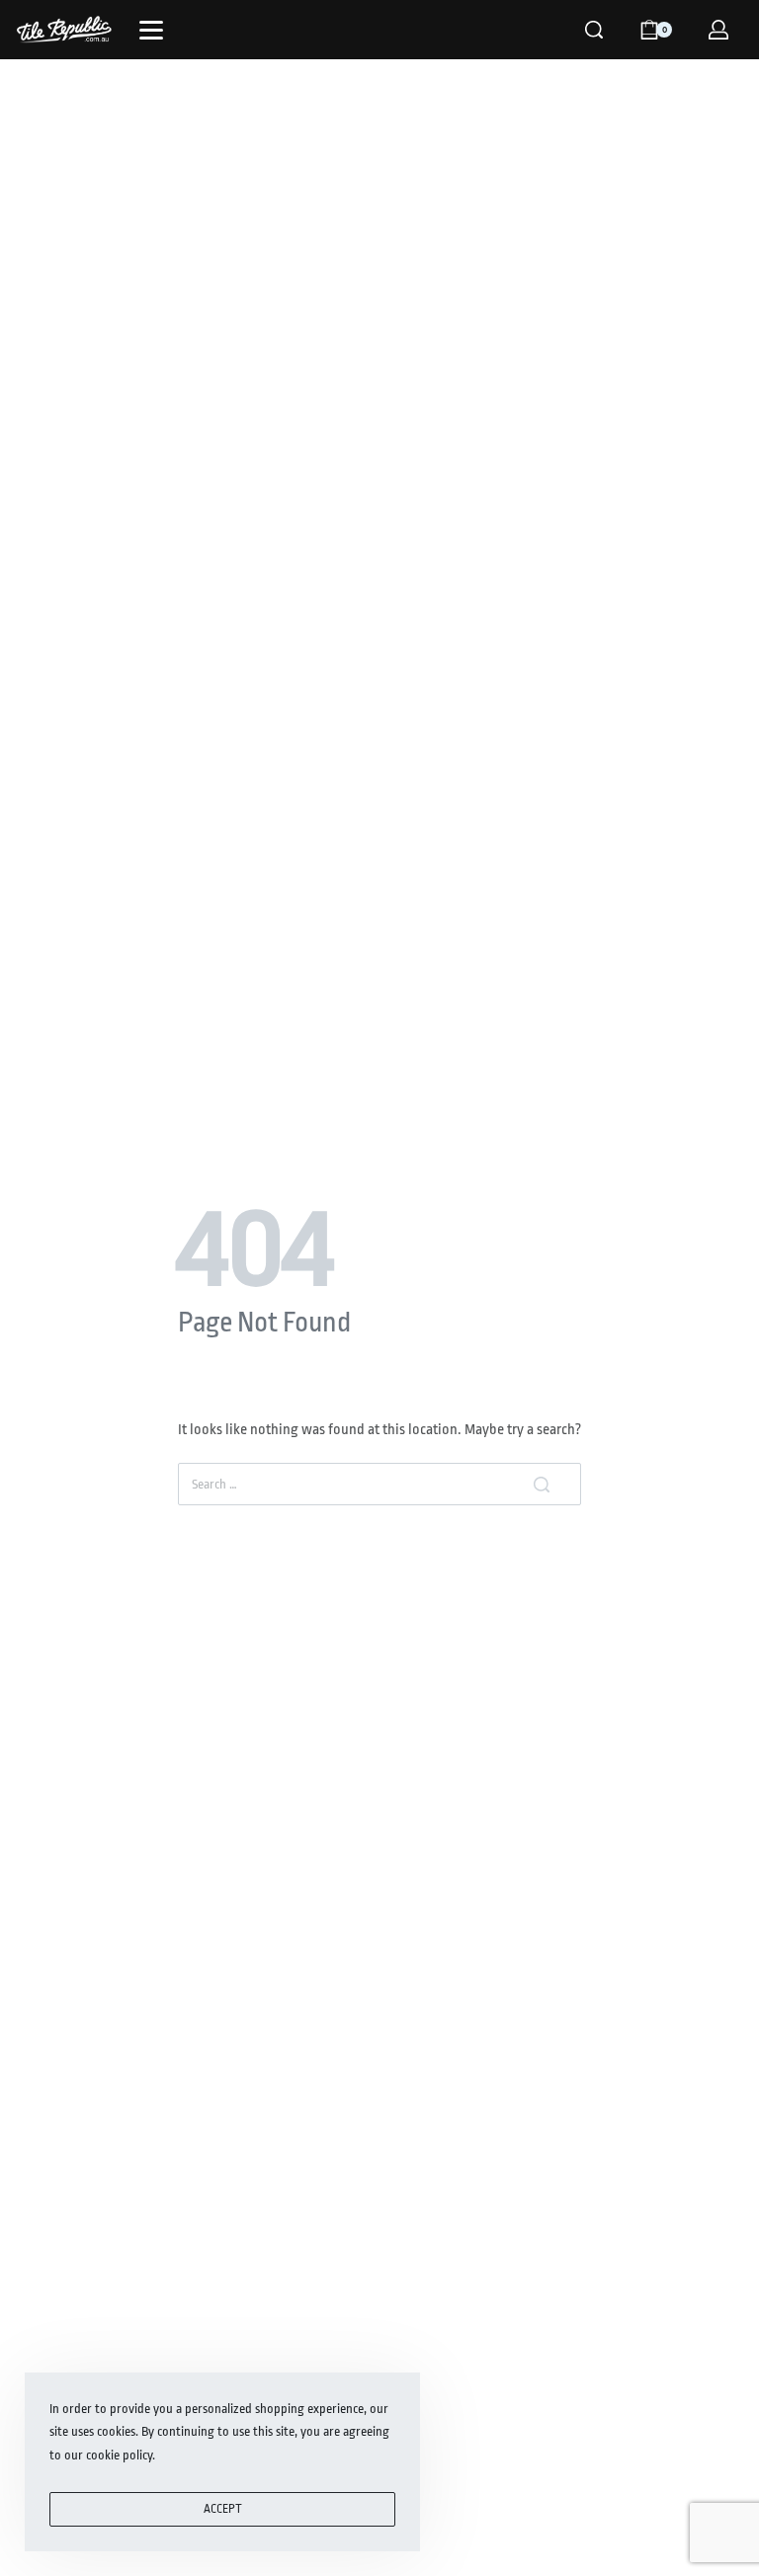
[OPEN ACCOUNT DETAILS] (718, 30)
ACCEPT (223, 2509)
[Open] (151, 30)
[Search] (594, 30)
